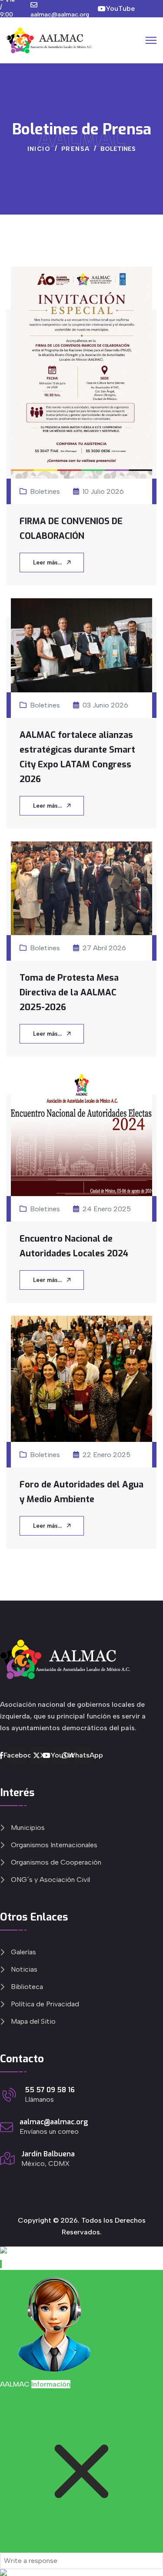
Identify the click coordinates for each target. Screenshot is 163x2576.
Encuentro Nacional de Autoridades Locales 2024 (74, 1246)
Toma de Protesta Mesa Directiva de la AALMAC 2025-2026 (69, 993)
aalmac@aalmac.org (60, 15)
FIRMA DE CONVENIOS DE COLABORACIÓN (71, 529)
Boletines (45, 491)
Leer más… (48, 562)
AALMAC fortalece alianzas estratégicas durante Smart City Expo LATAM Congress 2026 (77, 757)
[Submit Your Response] (81, 2573)
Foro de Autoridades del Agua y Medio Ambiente (81, 1492)
